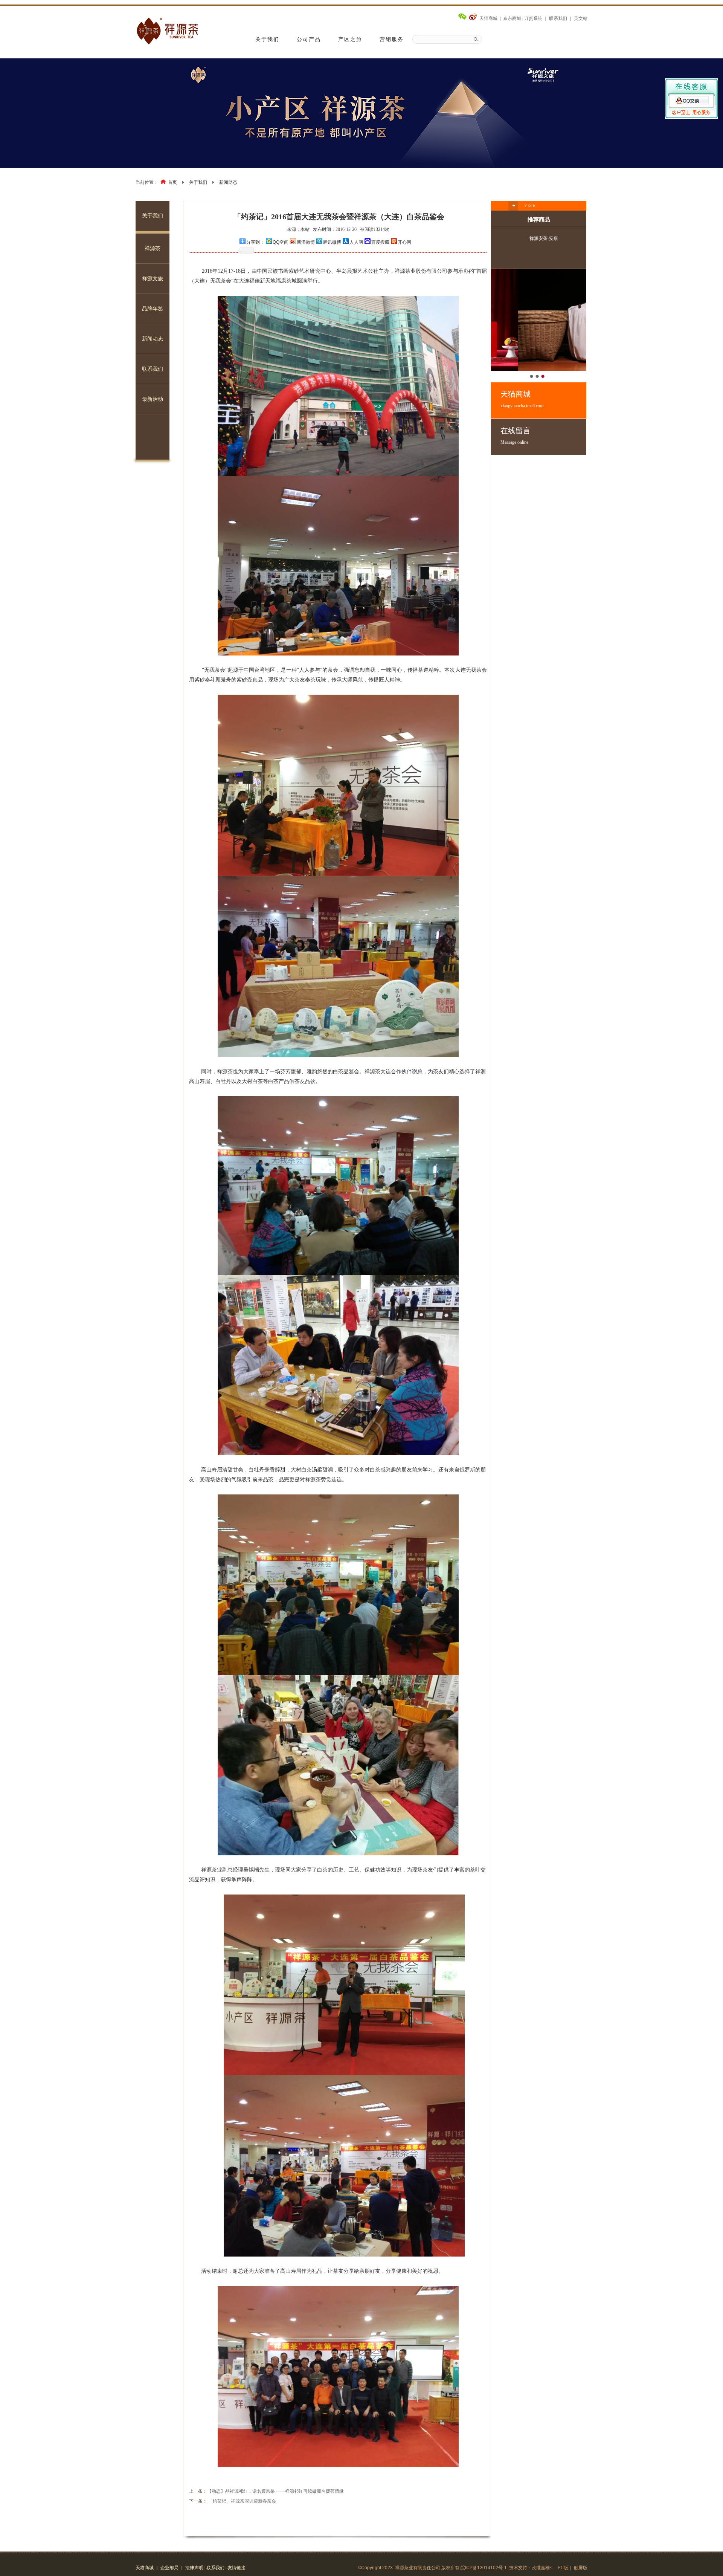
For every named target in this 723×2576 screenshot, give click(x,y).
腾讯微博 (332, 242)
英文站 (581, 18)
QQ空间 (281, 242)
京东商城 (512, 18)
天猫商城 (488, 18)
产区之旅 (350, 39)
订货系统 (533, 18)
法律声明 (194, 2568)
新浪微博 (306, 242)
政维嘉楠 (541, 2568)
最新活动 (153, 399)
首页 (172, 182)
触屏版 (581, 2568)
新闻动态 (228, 182)
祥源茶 (153, 248)
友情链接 (236, 2568)
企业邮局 (169, 2568)
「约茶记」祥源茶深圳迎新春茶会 (242, 2501)
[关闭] (692, 95)
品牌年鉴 (153, 309)
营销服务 (392, 39)
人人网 (356, 242)
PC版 (563, 2568)
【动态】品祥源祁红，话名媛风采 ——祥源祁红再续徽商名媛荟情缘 (275, 2491)
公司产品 (309, 39)
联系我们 (558, 18)
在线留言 (516, 436)
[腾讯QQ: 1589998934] (692, 104)
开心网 (404, 242)
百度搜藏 (380, 242)
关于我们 (267, 39)
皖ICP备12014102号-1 (484, 2568)
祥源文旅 (153, 279)
